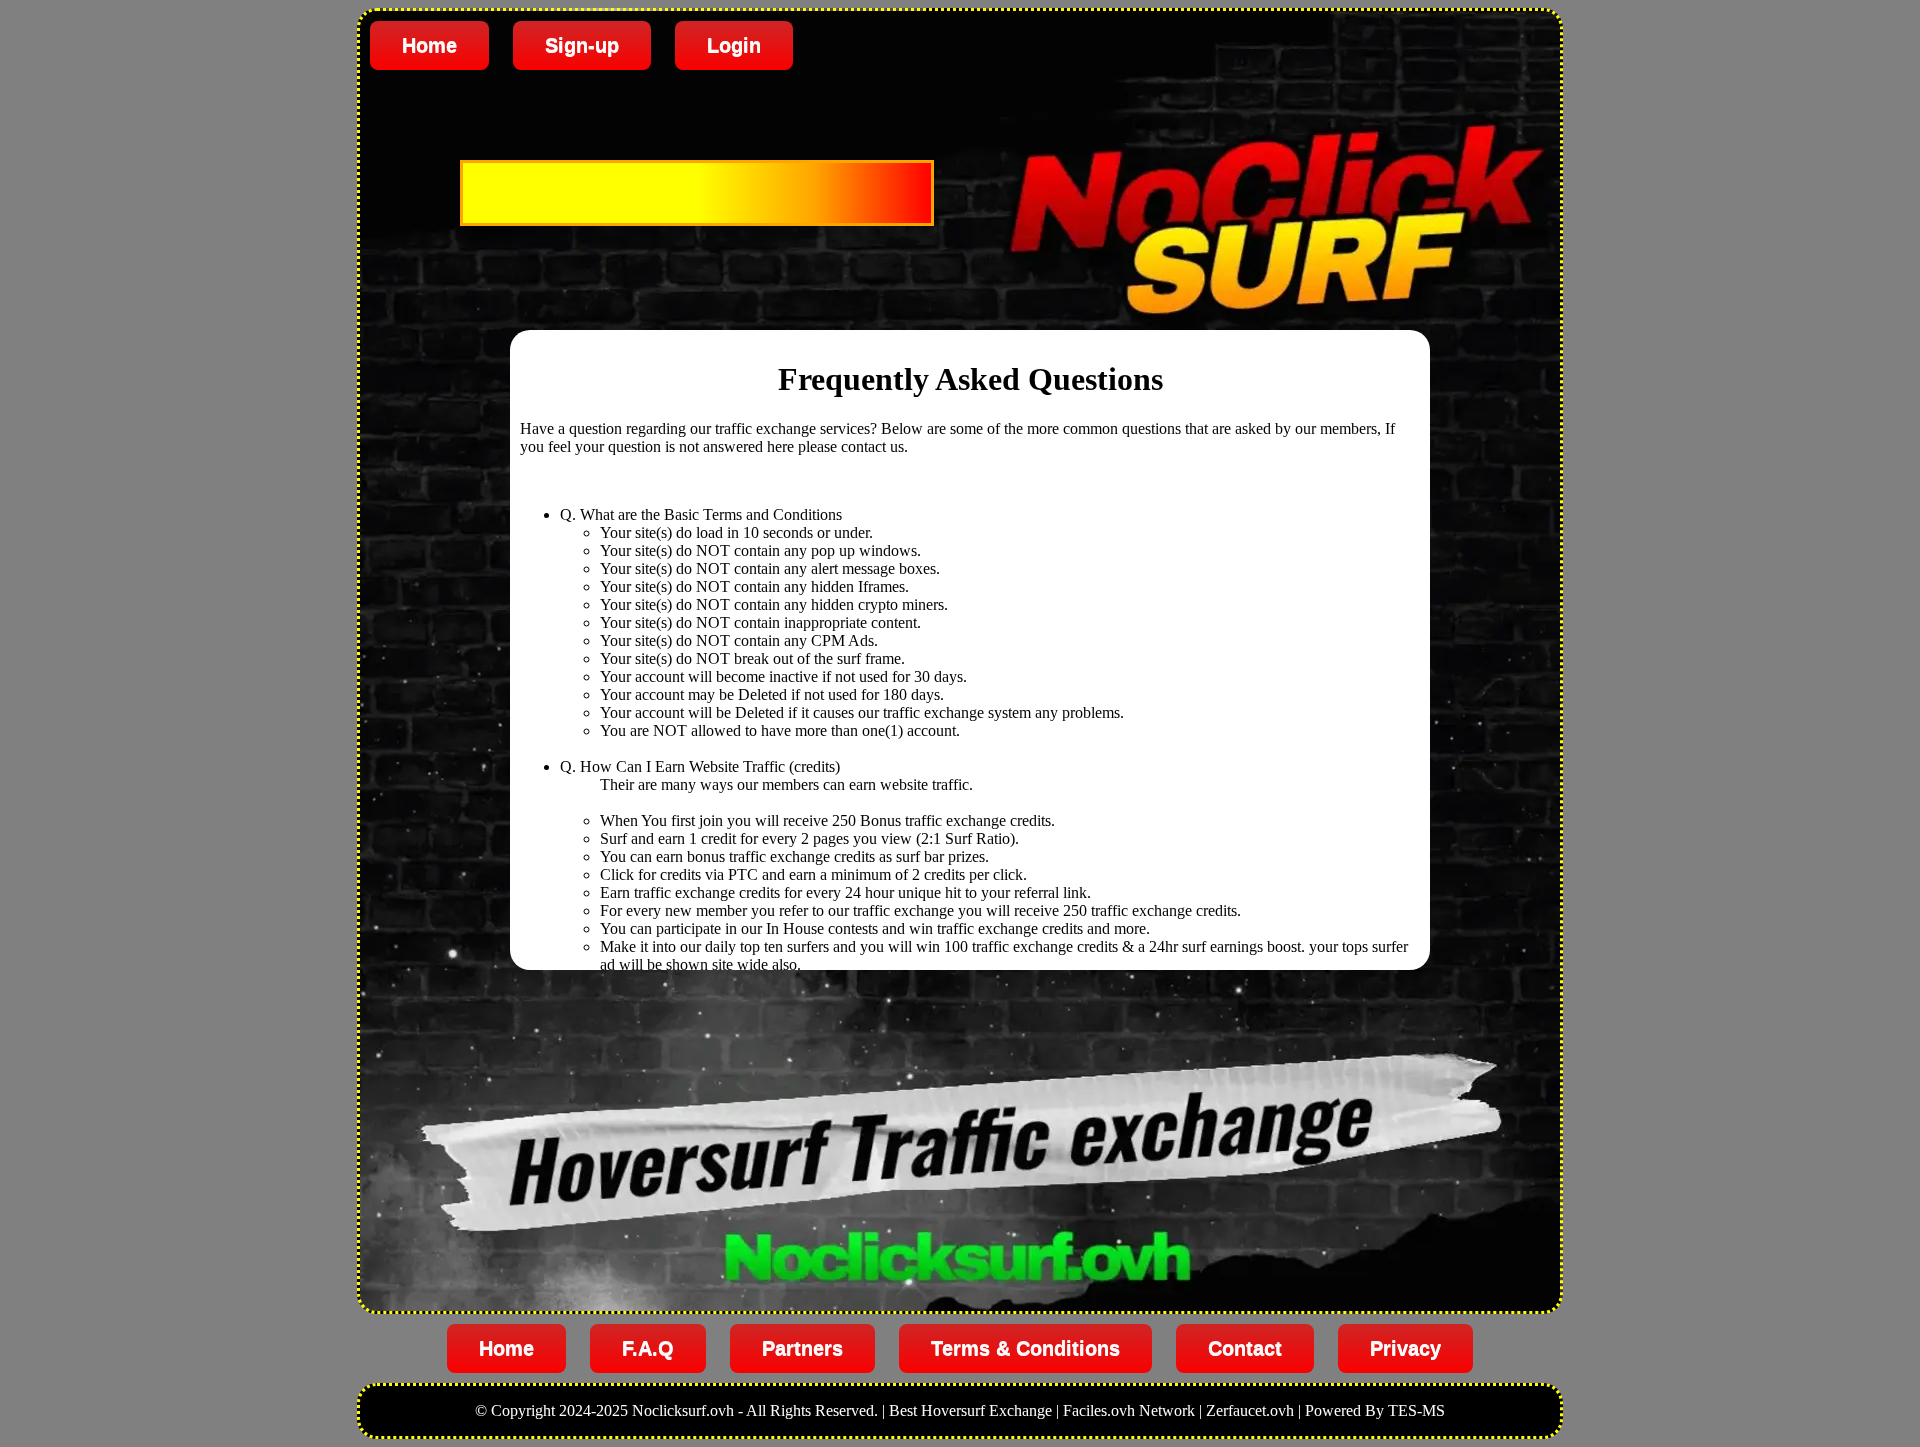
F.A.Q (648, 1348)
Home (429, 45)
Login (734, 45)
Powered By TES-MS (1375, 1410)
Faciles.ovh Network (1129, 1410)
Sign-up (582, 45)
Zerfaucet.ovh (1250, 1410)
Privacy (1405, 1348)
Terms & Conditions (1025, 1348)
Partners (802, 1348)
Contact (1245, 1348)
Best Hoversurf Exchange (970, 1410)
